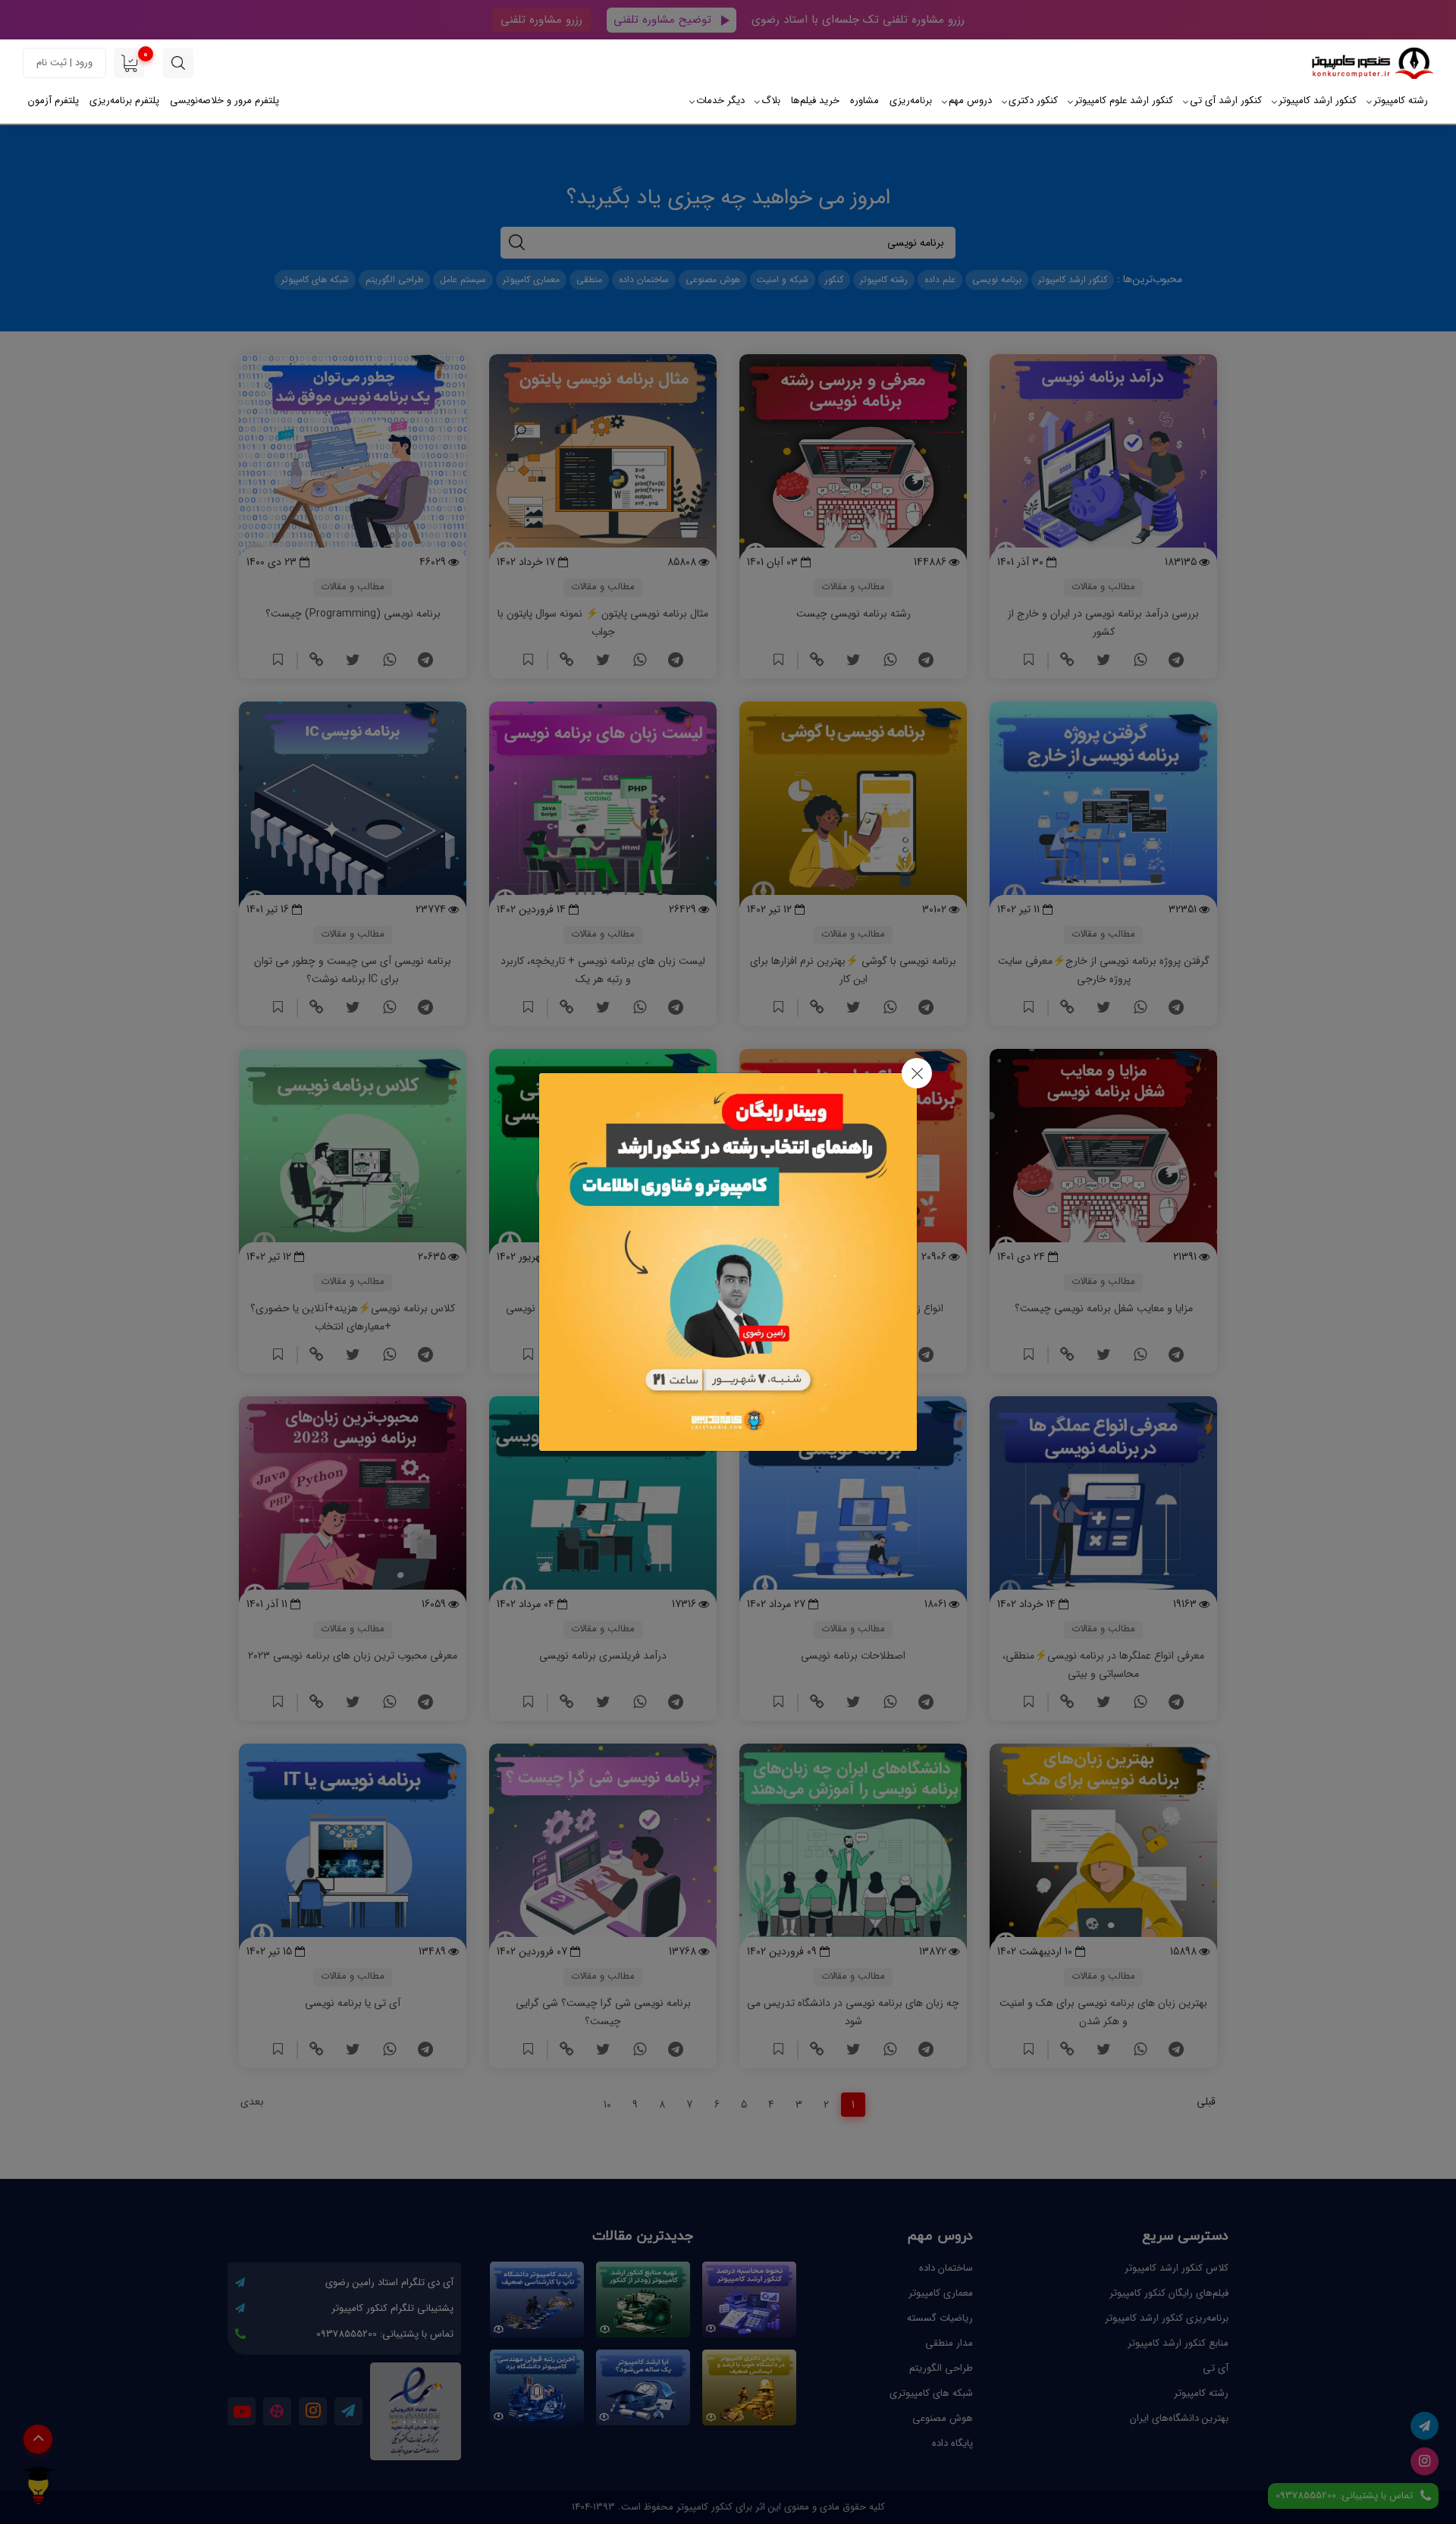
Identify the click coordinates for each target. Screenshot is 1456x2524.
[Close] (917, 1073)
